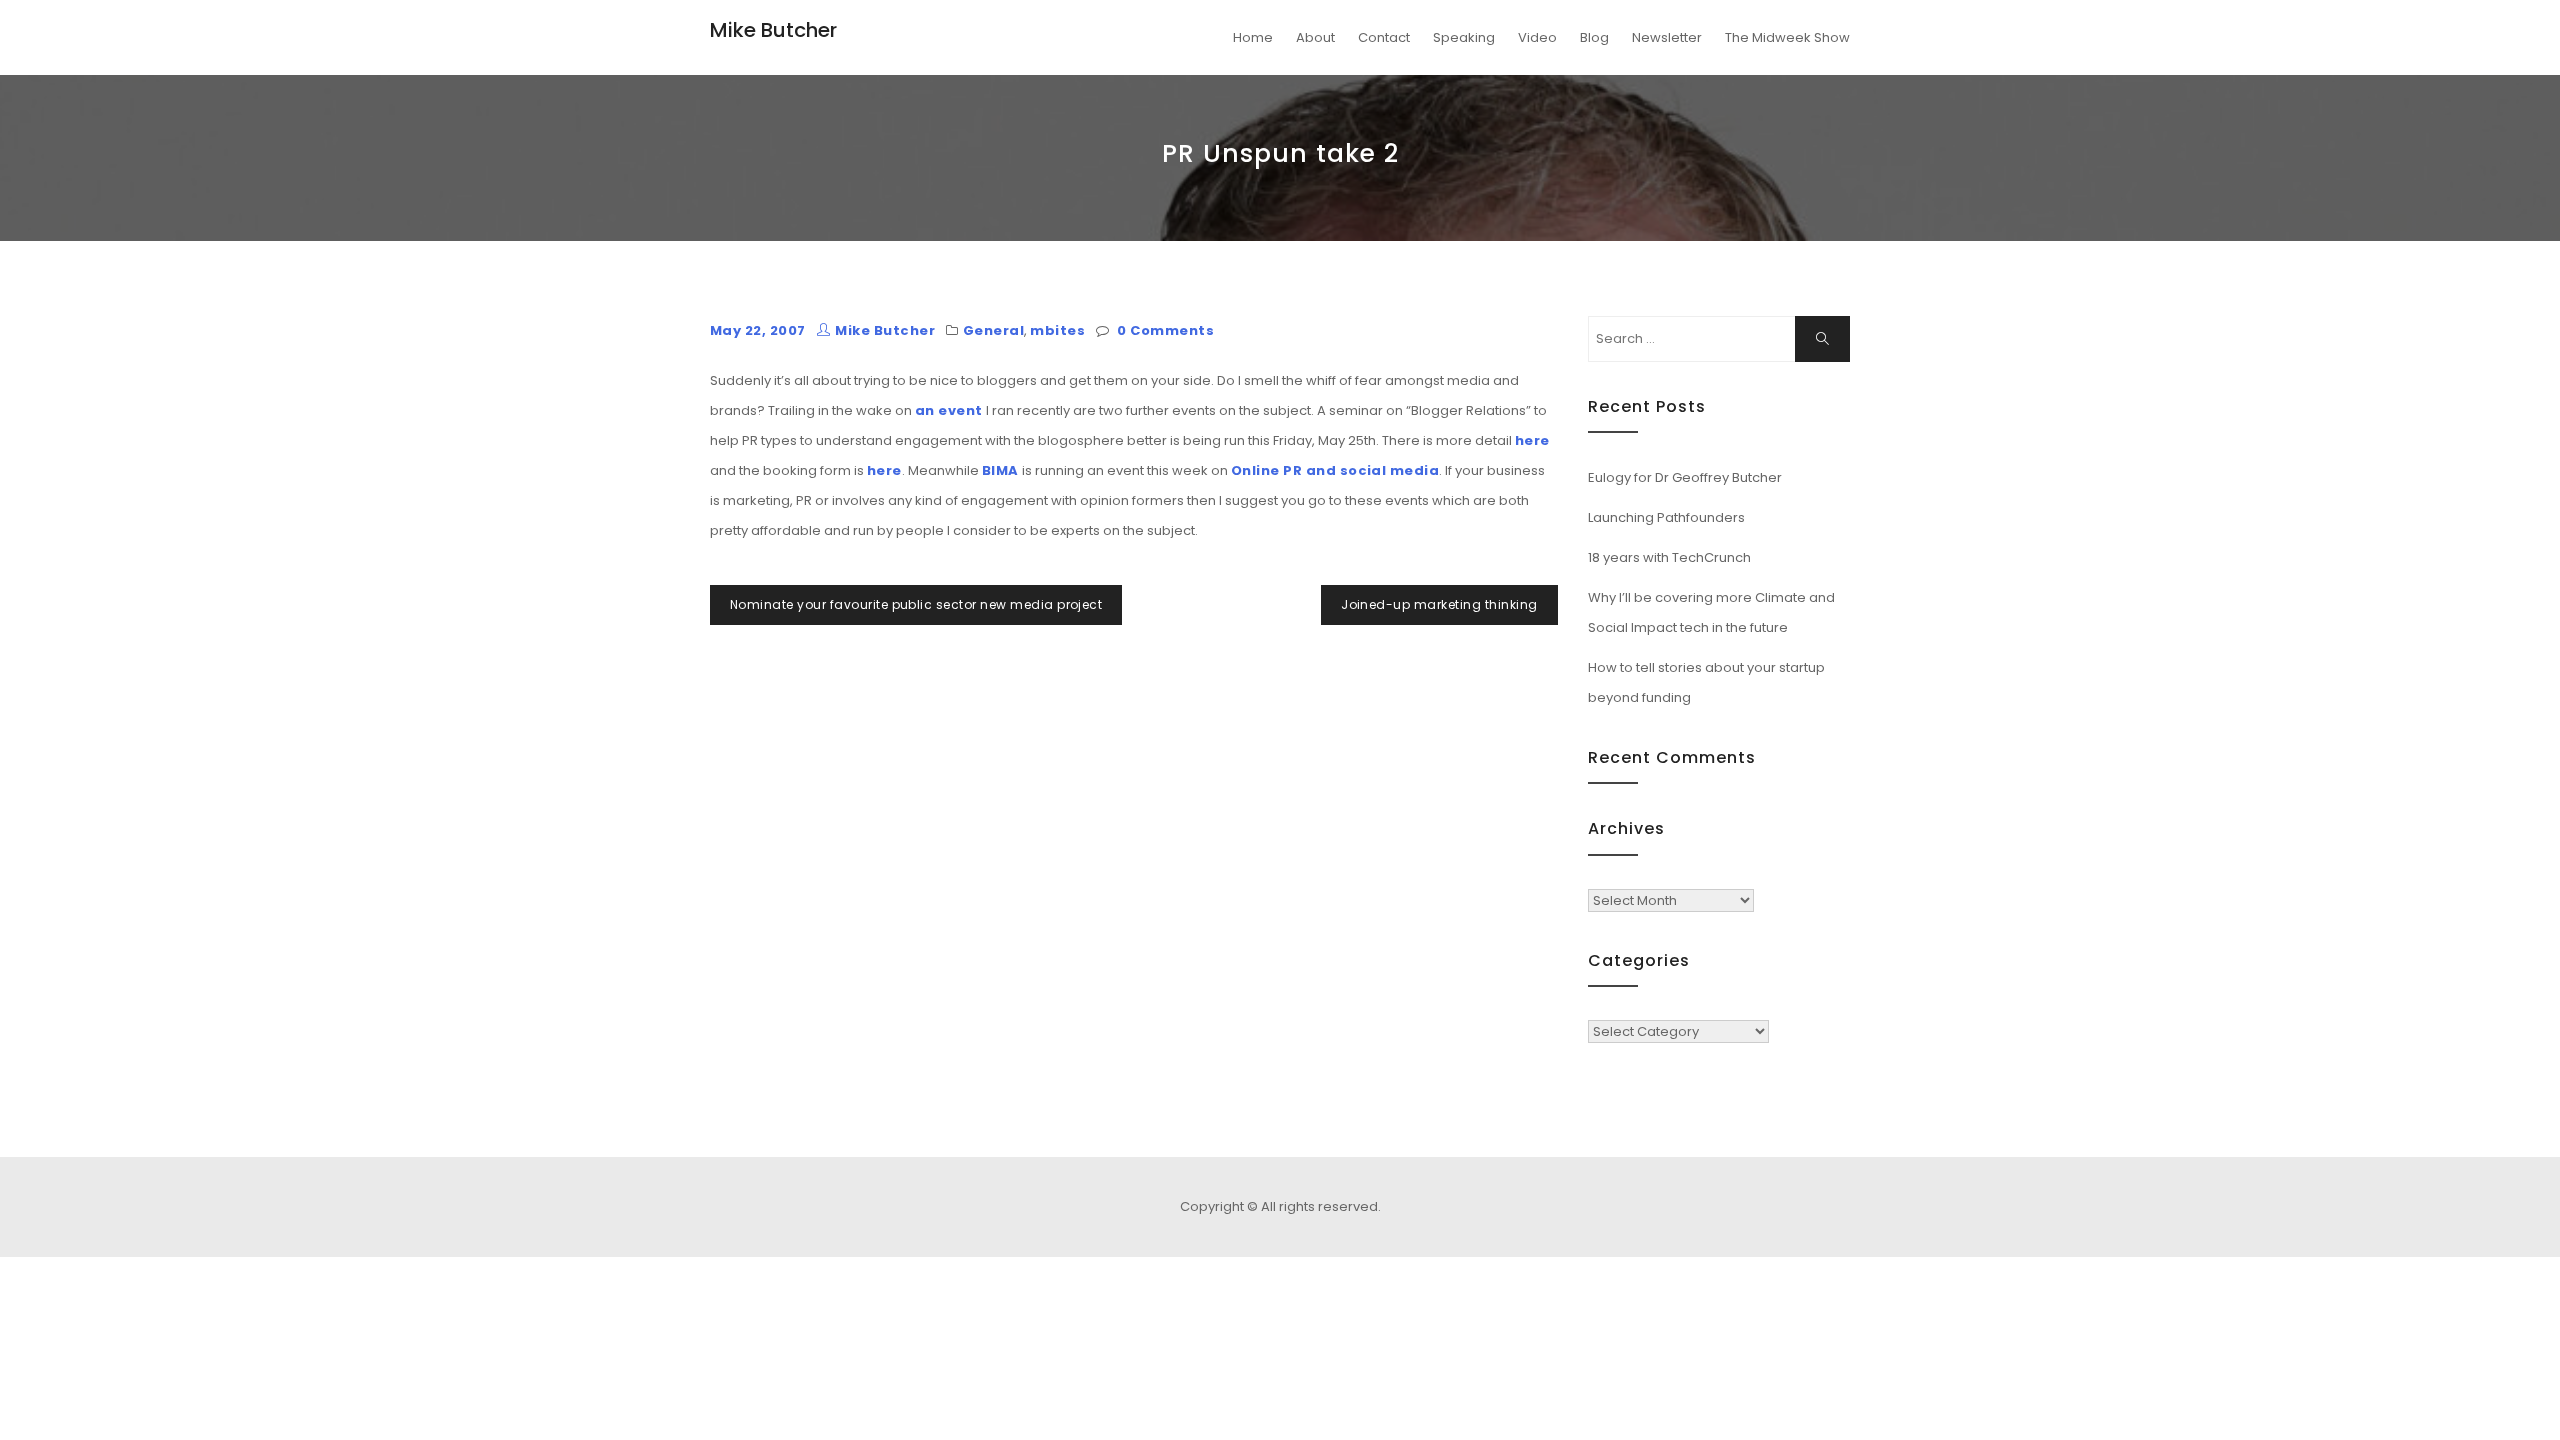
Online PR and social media (1335, 470)
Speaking (1464, 37)
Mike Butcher (773, 30)
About (1315, 37)
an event (949, 410)
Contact (1384, 37)
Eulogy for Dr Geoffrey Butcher (1685, 477)
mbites (1057, 330)
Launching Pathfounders (1666, 517)
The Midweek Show (1787, 37)
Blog (1594, 37)
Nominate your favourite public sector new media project (916, 604)
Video (1537, 37)
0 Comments (1165, 330)
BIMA (1000, 470)
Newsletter (1667, 37)
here (1532, 440)
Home (1253, 37)
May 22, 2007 (758, 330)
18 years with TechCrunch (1669, 557)
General (993, 330)
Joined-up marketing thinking (1439, 604)
